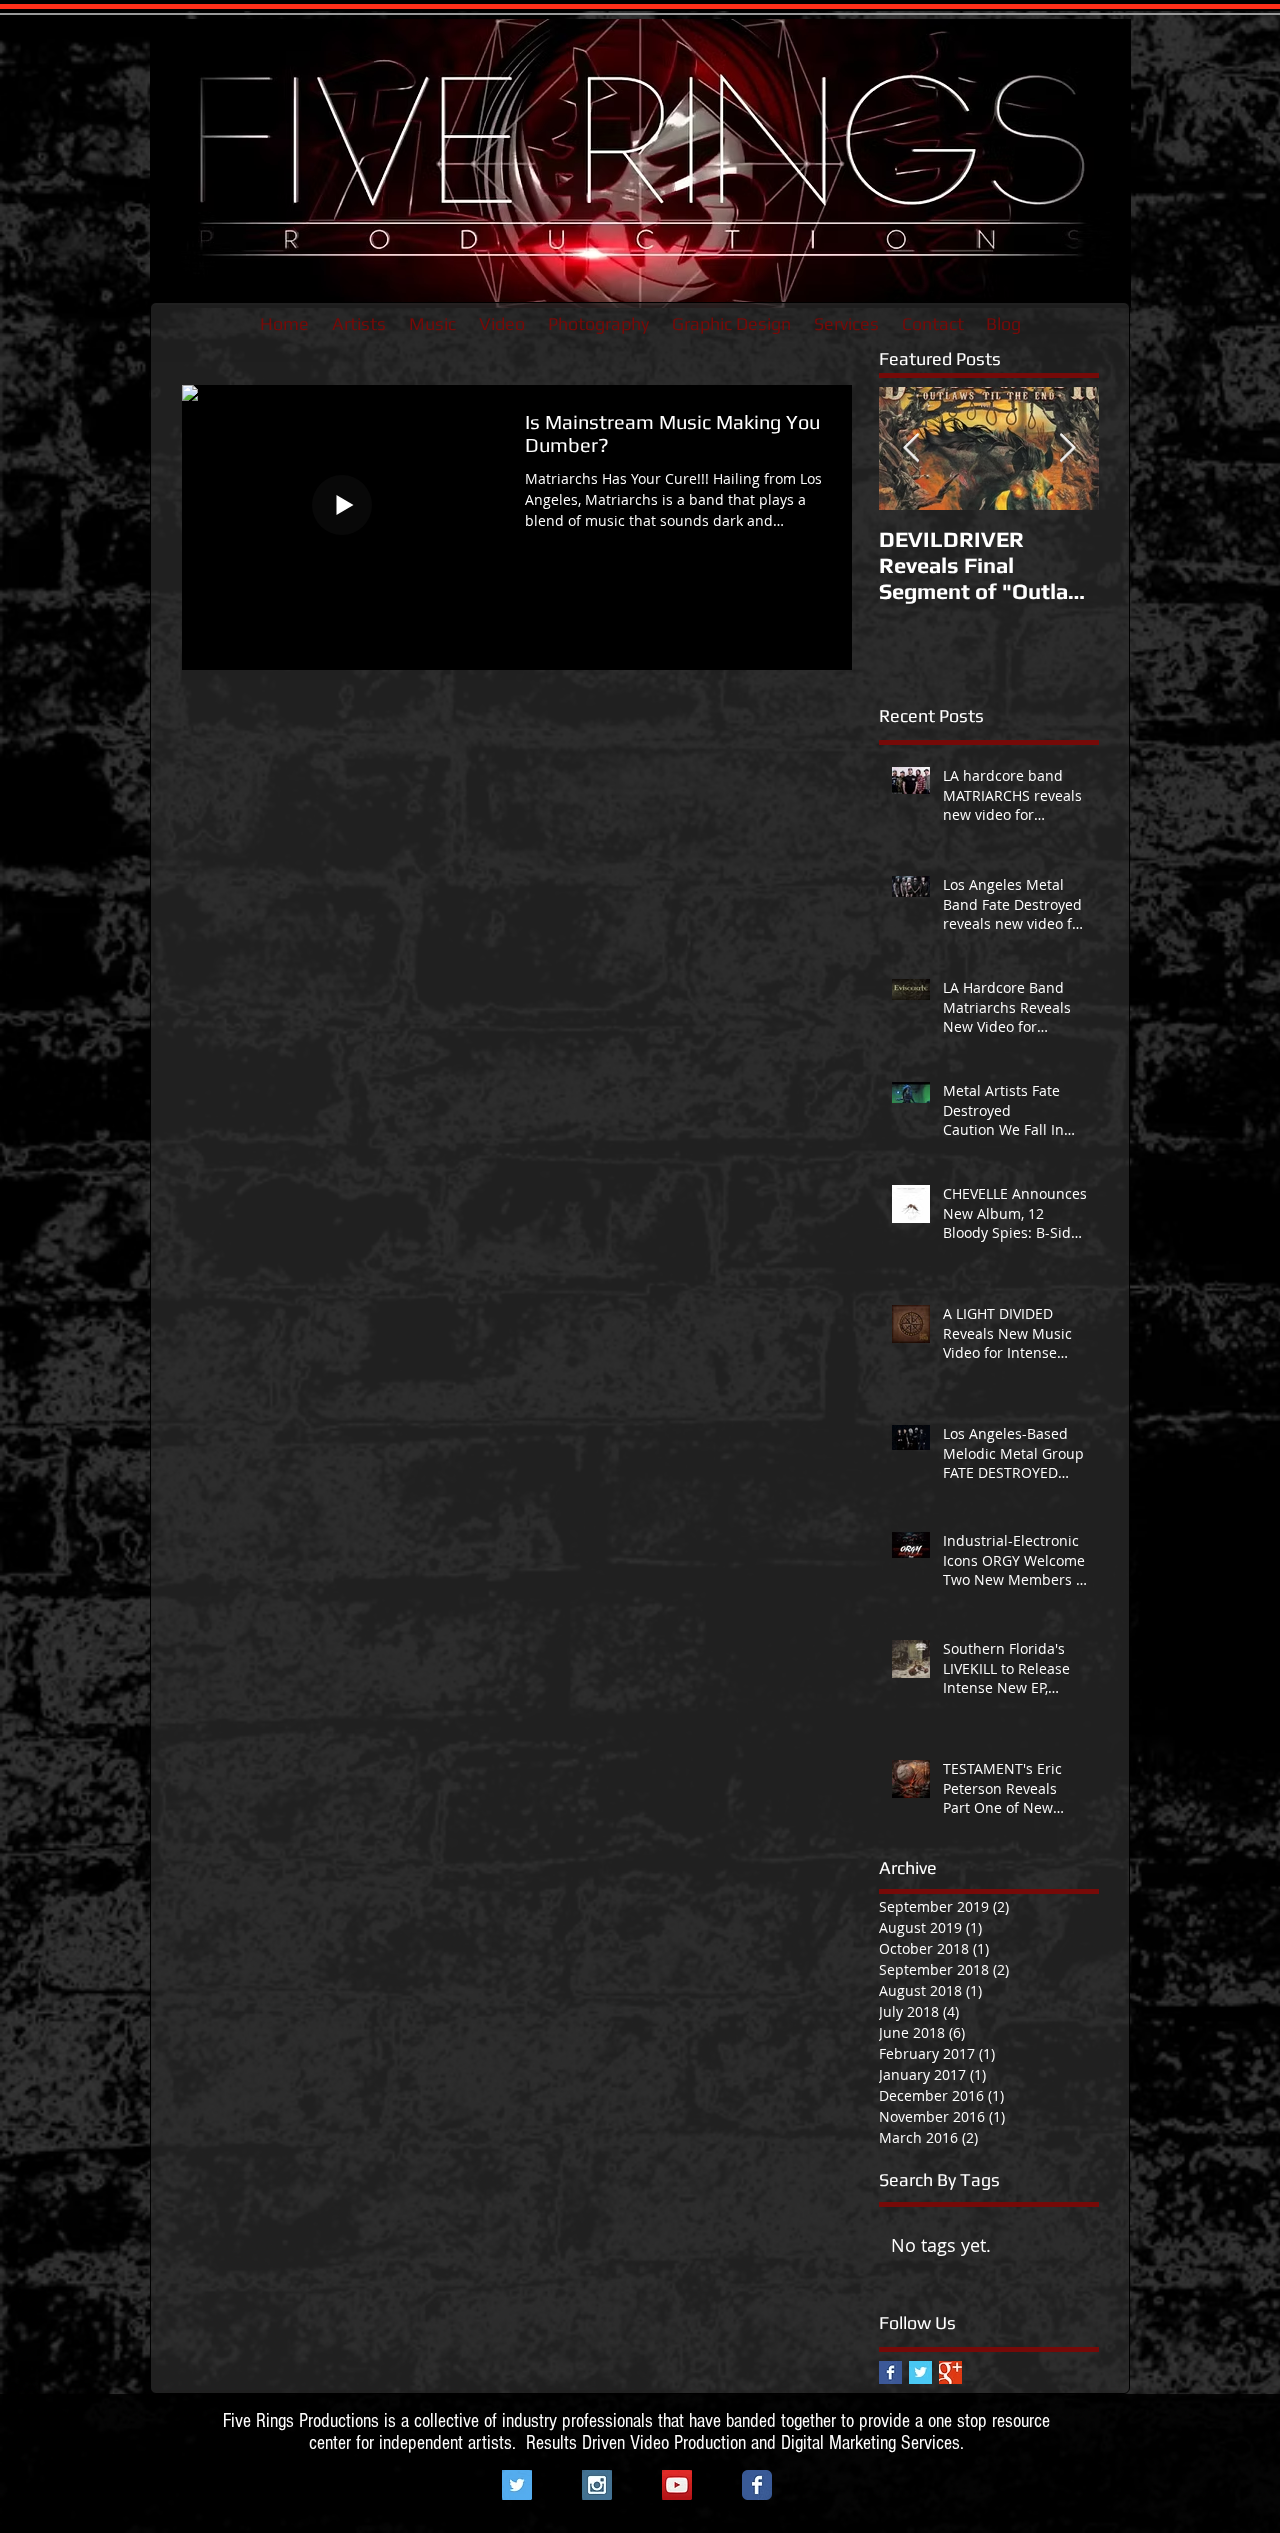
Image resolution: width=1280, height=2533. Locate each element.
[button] (358, 324)
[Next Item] (1067, 448)
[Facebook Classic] (757, 2485)
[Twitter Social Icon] (517, 2485)
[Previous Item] (911, 448)
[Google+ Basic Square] (950, 2372)
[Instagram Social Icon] (597, 2485)
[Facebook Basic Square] (890, 2372)
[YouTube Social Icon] (677, 2485)
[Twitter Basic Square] (920, 2372)
